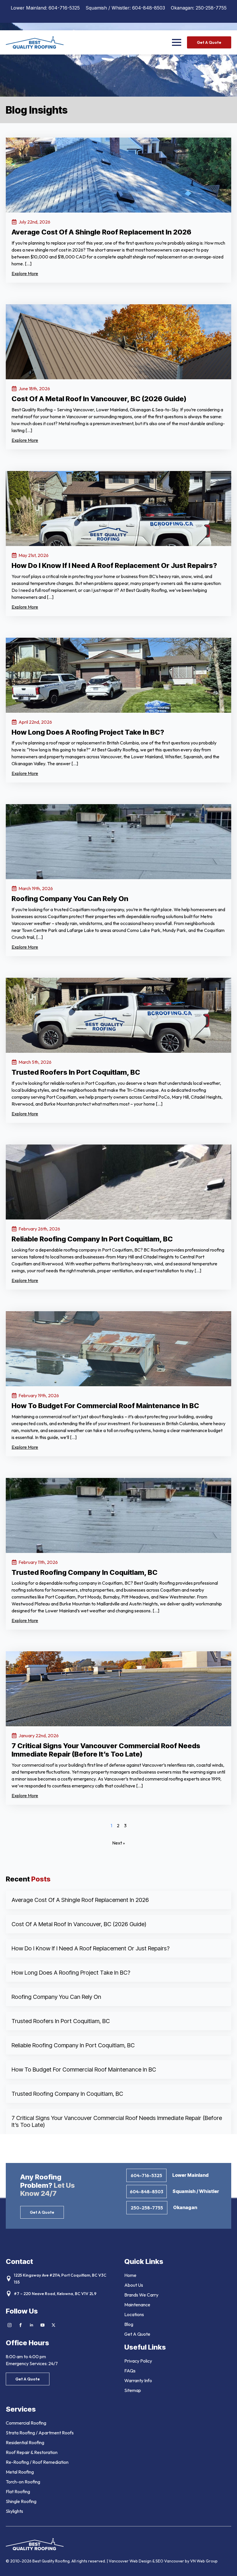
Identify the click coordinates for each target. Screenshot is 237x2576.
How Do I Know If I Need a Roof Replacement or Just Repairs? (91, 1948)
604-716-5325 (64, 8)
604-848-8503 (149, 8)
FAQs (130, 2371)
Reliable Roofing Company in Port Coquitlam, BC (73, 2045)
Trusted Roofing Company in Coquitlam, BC (67, 2094)
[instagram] (10, 2325)
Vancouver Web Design (130, 2561)
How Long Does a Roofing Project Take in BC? (71, 1973)
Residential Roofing (25, 2442)
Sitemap (133, 2390)
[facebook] (21, 2325)
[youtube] (42, 2325)
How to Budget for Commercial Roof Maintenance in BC (84, 2070)
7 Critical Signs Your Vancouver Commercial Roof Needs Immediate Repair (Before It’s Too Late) (117, 2121)
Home (130, 2275)
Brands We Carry (141, 2295)
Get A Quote (137, 2334)
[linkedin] (32, 2325)
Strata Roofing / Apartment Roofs (40, 2433)
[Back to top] (225, 2564)
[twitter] (53, 2325)
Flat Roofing (18, 2491)
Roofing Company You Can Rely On (56, 1997)
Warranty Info (138, 2380)
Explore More (25, 273)
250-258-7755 (211, 8)
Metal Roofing (20, 2472)
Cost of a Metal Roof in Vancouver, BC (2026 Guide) (79, 1924)
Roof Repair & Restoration (32, 2452)
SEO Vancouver (170, 2561)
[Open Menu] (177, 42)
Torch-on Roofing (23, 2482)
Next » (118, 1843)
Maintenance (137, 2305)
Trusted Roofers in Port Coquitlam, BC (61, 2021)
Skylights (14, 2511)
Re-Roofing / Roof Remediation (37, 2462)
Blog (129, 2324)
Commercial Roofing (26, 2423)
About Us (134, 2285)
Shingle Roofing (21, 2501)
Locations (134, 2314)
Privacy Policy (138, 2361)
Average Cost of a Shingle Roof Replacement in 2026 (80, 1900)
